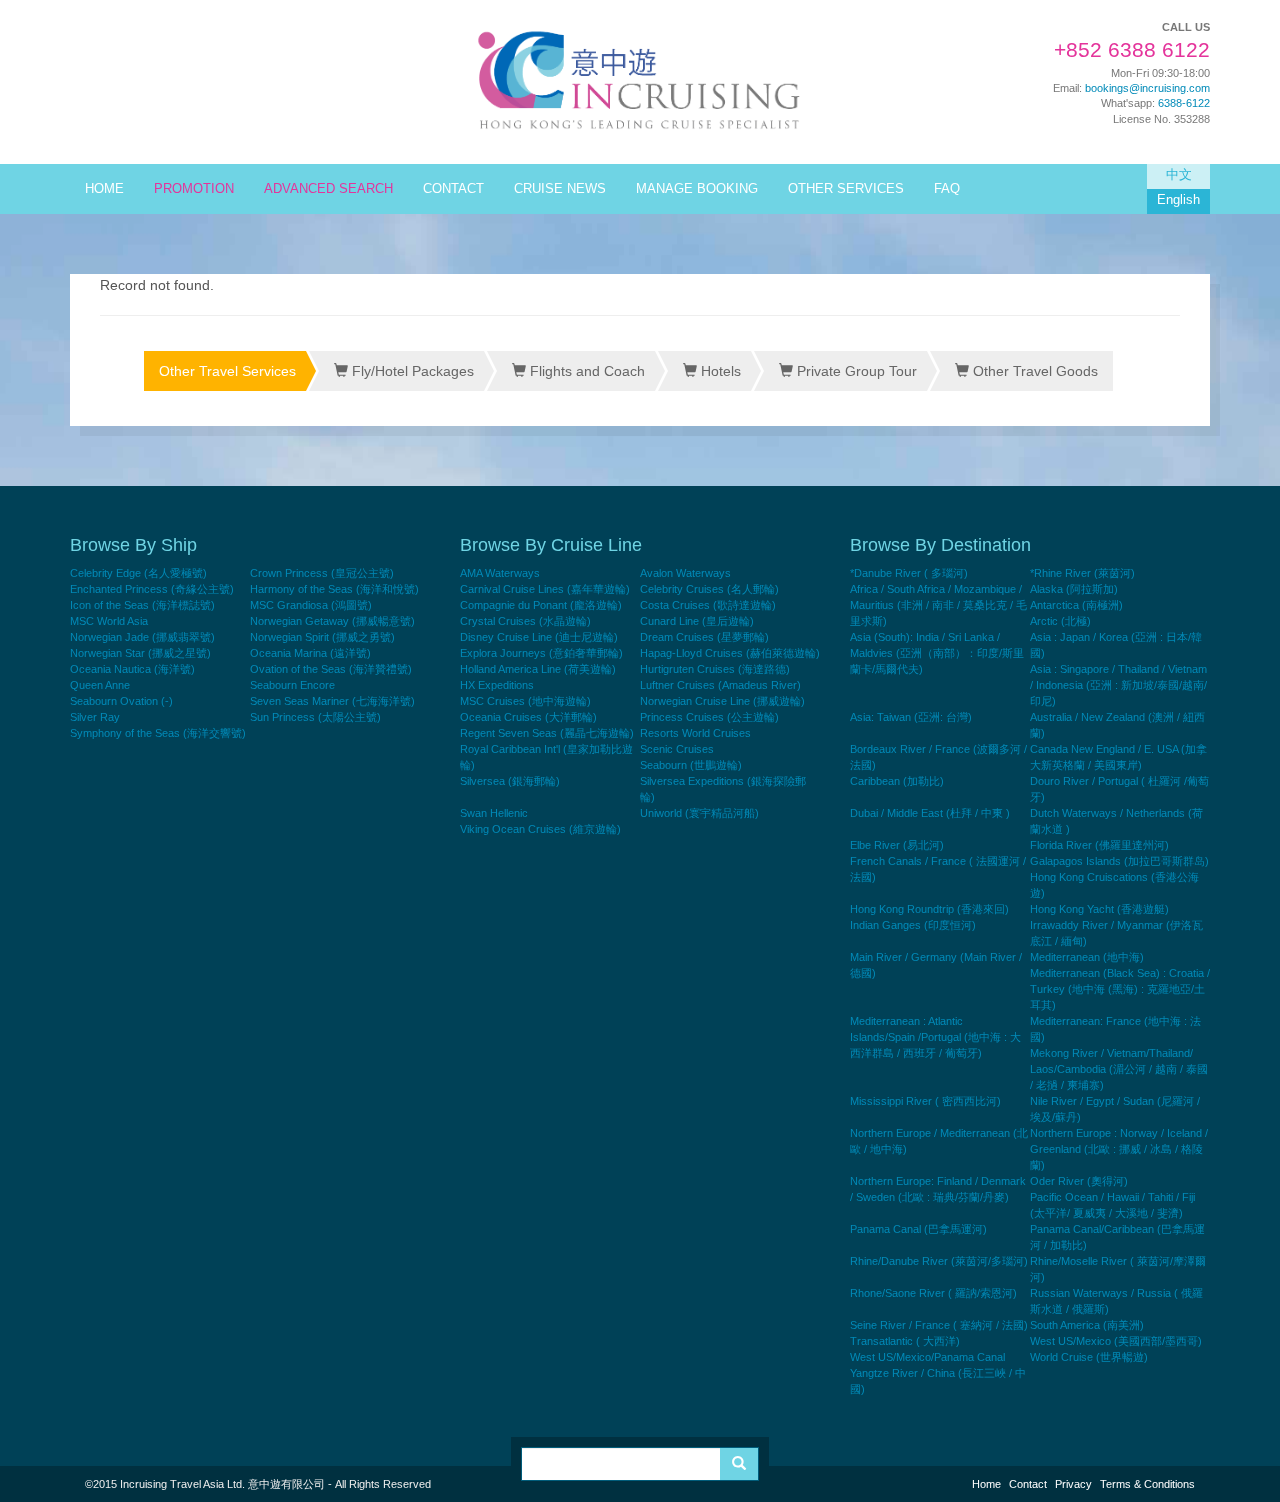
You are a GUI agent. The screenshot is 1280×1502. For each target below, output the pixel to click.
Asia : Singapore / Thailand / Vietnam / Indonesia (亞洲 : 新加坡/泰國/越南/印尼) (1118, 685)
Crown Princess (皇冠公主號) (322, 573)
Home (986, 1484)
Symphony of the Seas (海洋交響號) (158, 733)
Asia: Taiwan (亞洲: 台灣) (911, 717)
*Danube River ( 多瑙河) (909, 573)
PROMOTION (194, 189)
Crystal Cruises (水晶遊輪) (525, 621)
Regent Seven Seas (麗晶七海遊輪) (547, 733)
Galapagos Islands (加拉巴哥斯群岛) (1119, 861)
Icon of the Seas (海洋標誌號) (142, 605)
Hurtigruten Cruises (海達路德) (715, 669)
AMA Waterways (500, 573)
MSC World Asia (109, 621)
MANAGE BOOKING (697, 189)
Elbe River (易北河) (897, 845)
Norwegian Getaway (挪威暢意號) (332, 621)
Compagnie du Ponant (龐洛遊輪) (541, 605)
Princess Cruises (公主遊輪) (709, 717)
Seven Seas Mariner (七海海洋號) (332, 701)
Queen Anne (100, 685)
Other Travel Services (227, 371)
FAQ (947, 189)
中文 (1179, 175)
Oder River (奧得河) (1079, 1181)
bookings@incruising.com (1147, 88)
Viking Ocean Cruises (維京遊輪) (540, 829)
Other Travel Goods (1033, 371)
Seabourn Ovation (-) (121, 701)
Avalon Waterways (685, 573)
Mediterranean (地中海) (1087, 957)
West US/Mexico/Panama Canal (927, 1357)
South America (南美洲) (1087, 1325)
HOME (104, 189)
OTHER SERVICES (846, 189)
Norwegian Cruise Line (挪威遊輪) (722, 701)
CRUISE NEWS (560, 189)
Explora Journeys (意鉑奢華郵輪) (541, 653)
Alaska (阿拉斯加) (1074, 589)
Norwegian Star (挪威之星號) (140, 653)
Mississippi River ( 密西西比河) (925, 1101)
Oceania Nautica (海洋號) (132, 669)
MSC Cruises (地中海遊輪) (525, 701)
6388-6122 (1184, 103)
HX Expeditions (497, 685)
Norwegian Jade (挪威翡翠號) (142, 637)
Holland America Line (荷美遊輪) (538, 669)
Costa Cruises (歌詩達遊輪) (708, 605)
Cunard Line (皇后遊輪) (697, 621)
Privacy (1073, 1484)
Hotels (719, 371)
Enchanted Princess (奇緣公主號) (152, 589)
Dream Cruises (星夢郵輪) (704, 637)
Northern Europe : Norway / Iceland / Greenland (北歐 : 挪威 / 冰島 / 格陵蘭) (1119, 1149)
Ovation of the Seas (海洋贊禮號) (331, 669)
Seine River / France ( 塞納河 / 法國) (939, 1325)
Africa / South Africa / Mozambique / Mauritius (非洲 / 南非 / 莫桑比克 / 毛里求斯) (938, 605)
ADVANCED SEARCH (328, 189)
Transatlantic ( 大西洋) (905, 1341)
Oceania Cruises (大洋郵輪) (528, 717)
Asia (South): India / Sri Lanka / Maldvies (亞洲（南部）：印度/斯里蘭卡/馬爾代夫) (937, 653)
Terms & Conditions (1147, 1484)
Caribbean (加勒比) (897, 781)
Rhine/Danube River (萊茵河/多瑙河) (939, 1261)
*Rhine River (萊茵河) (1082, 573)
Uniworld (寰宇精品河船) (699, 813)
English (1178, 200)
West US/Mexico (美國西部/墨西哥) (1116, 1341)
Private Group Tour (855, 371)
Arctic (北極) (1060, 621)
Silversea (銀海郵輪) (510, 781)
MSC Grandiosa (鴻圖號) (311, 605)
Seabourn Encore (292, 685)
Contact (1028, 1484)
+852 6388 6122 (1132, 50)
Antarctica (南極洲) (1076, 605)
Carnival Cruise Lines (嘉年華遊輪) (545, 589)
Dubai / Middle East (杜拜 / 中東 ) (930, 813)
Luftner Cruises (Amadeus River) (720, 685)
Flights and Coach (585, 371)
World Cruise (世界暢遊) (1089, 1357)
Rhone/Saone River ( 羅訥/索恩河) (933, 1293)
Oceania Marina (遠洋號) (310, 653)
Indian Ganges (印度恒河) (913, 925)
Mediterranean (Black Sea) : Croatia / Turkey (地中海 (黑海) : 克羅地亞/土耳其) (1120, 989)
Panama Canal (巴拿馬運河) (918, 1229)
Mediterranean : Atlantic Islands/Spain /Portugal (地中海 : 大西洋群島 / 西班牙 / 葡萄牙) (935, 1037)
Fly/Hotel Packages (411, 371)
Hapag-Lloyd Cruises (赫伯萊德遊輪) (730, 653)
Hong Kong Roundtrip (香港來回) (929, 909)
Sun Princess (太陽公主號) (315, 717)
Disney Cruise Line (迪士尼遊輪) (539, 637)
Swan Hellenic (494, 813)
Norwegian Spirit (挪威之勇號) (322, 637)
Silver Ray (95, 717)
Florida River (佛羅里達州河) (1099, 845)
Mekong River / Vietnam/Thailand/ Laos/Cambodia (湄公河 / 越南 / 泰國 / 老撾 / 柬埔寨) (1119, 1069)
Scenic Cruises (677, 749)
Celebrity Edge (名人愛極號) (138, 573)
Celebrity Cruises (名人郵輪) (709, 589)
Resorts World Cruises (695, 733)
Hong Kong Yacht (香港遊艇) (1099, 909)
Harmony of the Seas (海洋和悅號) (334, 589)
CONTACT (453, 189)
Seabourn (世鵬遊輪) (691, 765)
